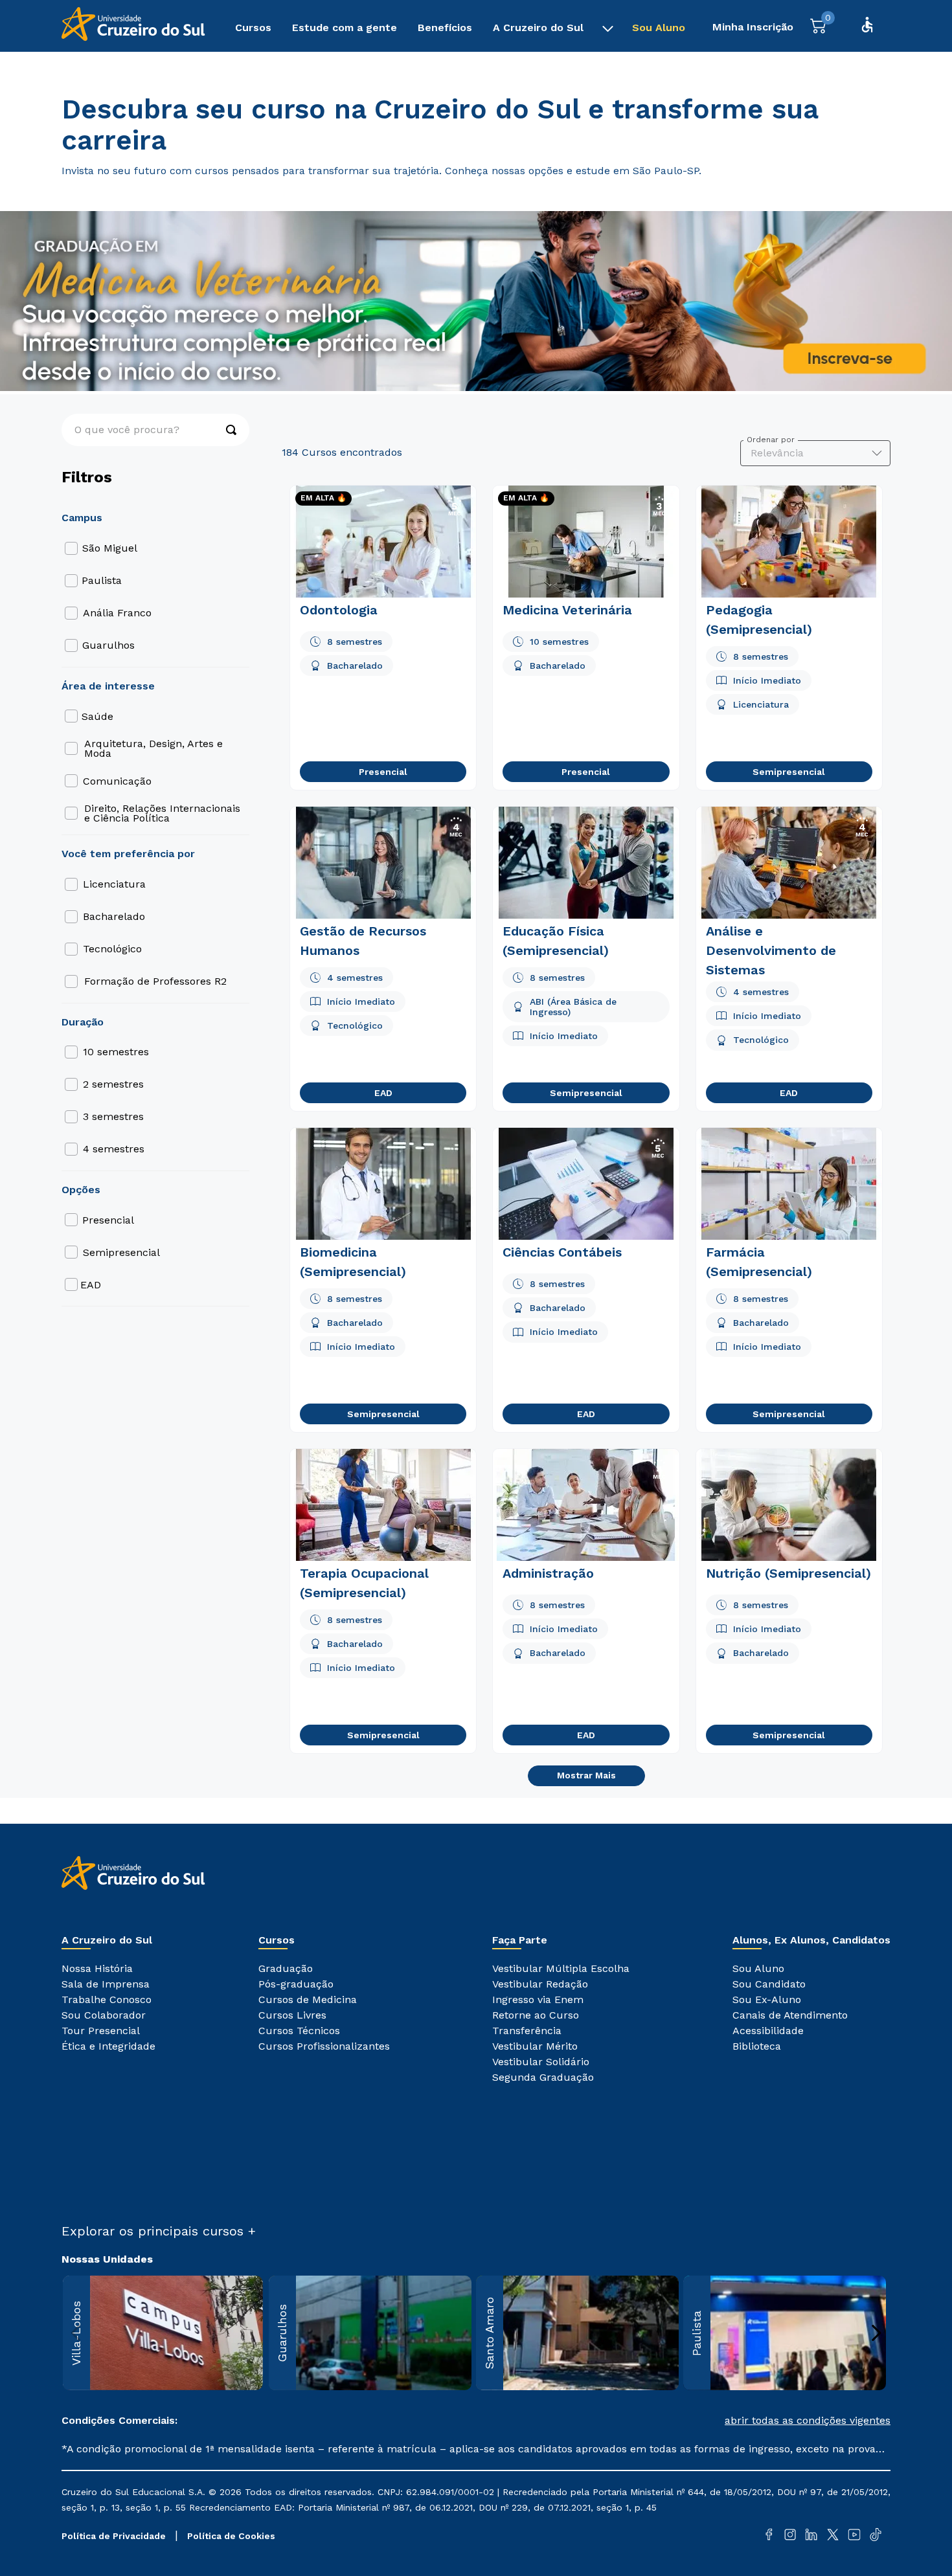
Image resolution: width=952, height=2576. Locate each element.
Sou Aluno (659, 28)
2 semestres (113, 1084)
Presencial (108, 1220)
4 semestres (114, 1149)
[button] (683, 2421)
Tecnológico (112, 949)
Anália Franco (117, 613)
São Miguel (110, 548)
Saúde (97, 716)
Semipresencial (121, 1252)
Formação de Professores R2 (155, 981)
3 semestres (113, 1116)
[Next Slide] (876, 2333)
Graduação (88, 72)
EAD (91, 1285)
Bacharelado (114, 916)
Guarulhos (108, 645)
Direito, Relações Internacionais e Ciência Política (162, 813)
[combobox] (155, 430)
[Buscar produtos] (225, 430)
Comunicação (117, 781)
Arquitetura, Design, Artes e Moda (153, 748)
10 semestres (116, 1052)
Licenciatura (114, 884)
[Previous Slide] (76, 2333)
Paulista (102, 580)
